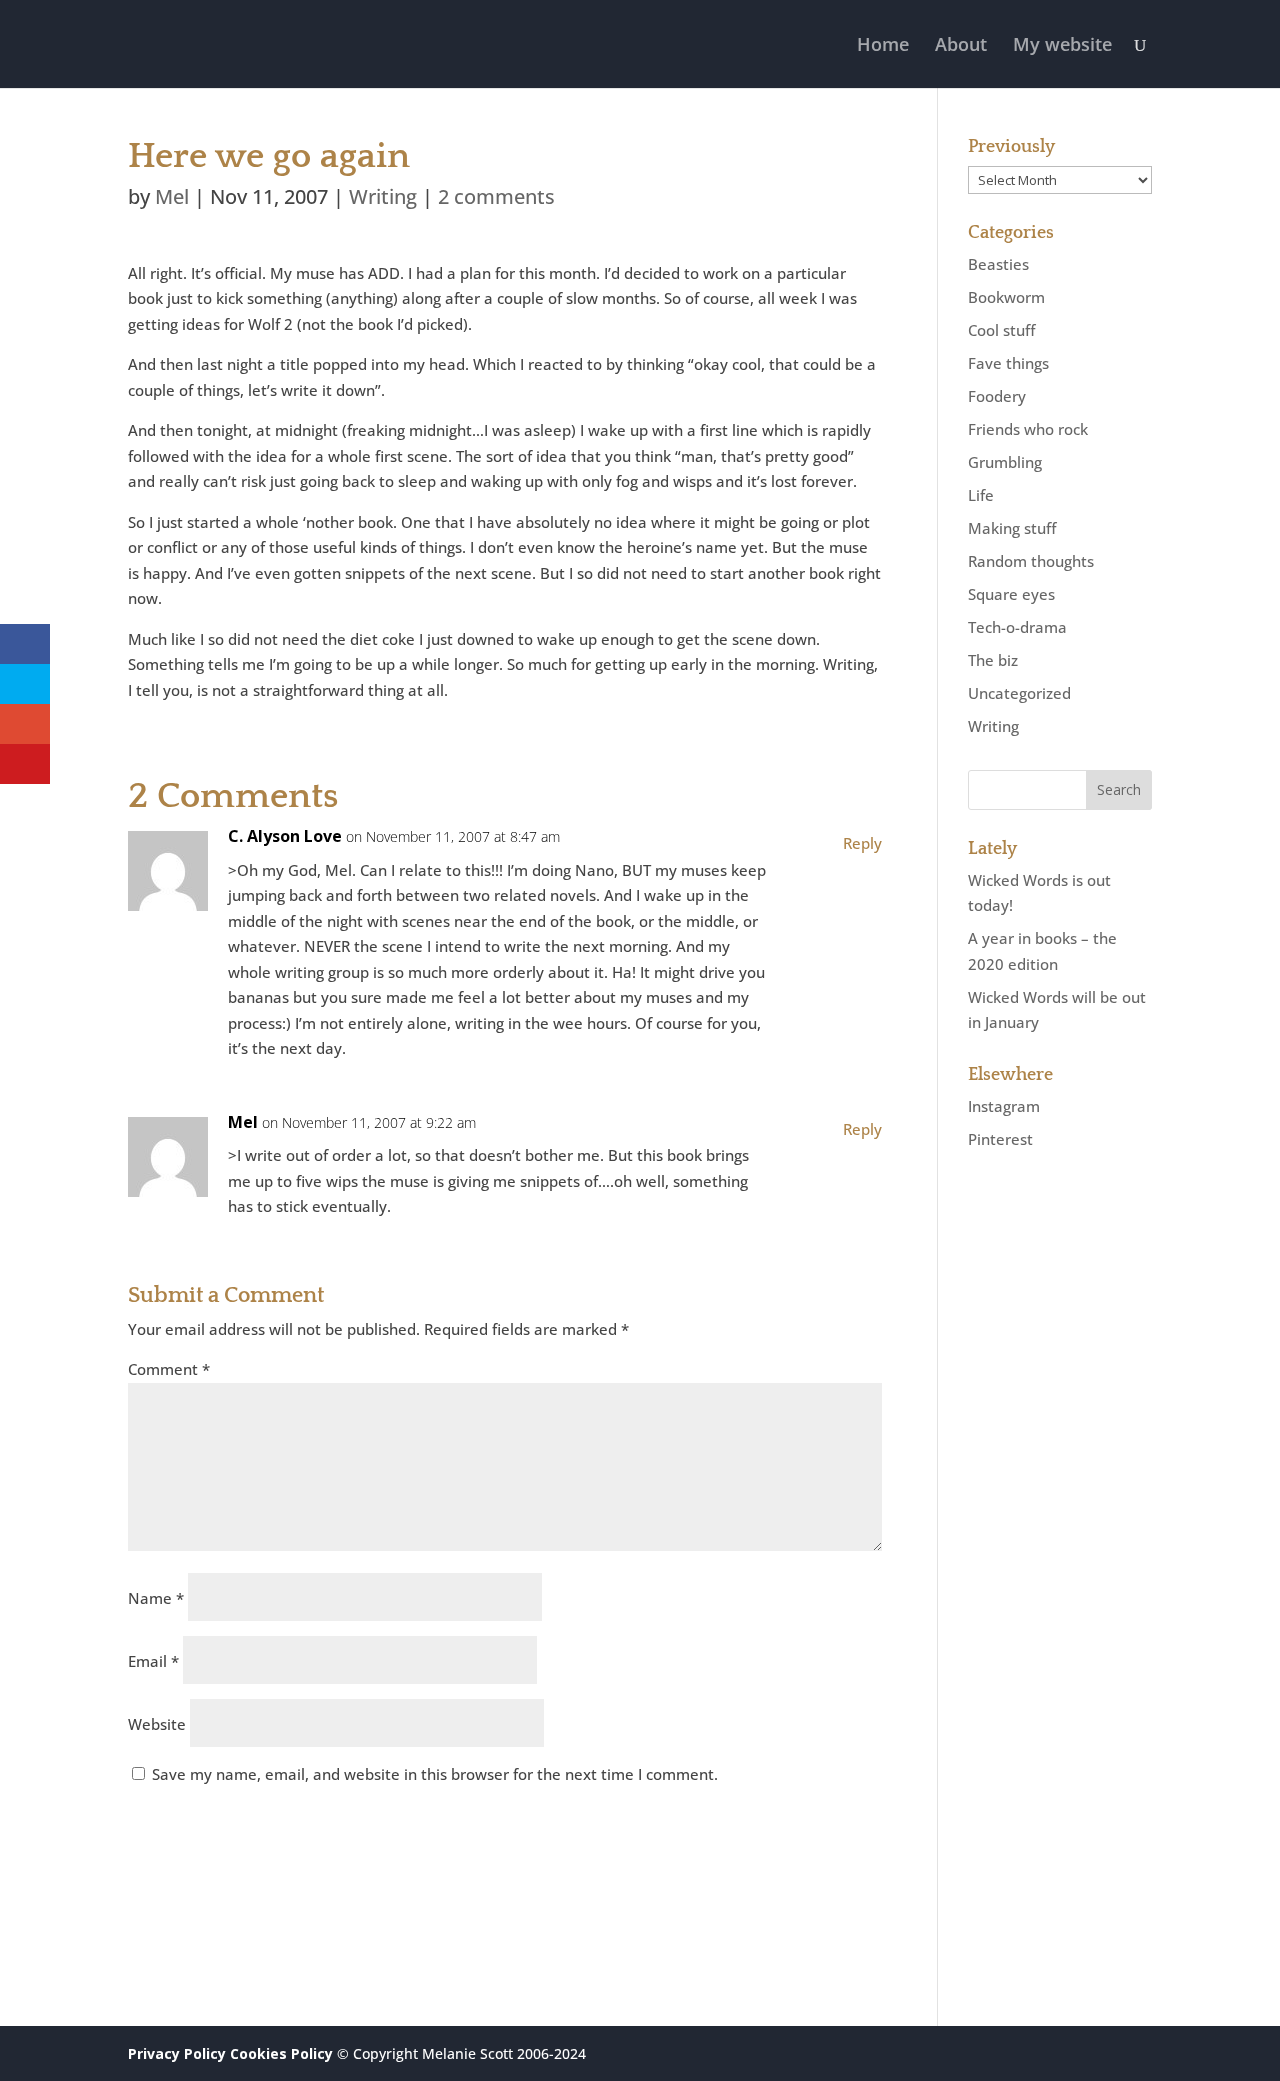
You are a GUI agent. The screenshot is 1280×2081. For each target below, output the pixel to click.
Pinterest (1000, 1139)
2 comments (496, 196)
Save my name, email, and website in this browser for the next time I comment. (435, 1774)
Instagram (1004, 1106)
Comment (169, 1369)
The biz (993, 660)
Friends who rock (1028, 429)
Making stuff (1012, 528)
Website (157, 1724)
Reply (862, 843)
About (961, 46)
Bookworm (1006, 297)
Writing (383, 196)
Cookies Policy (281, 2053)
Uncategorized (1019, 693)
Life (981, 495)
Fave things (1008, 363)
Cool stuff (1001, 330)
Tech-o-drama (1017, 627)
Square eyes (1011, 594)
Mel (172, 196)
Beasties (998, 264)
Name (156, 1598)
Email (153, 1661)
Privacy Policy (177, 2053)
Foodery (997, 396)
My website (1062, 46)
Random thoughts (1031, 561)
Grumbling (1005, 462)
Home (883, 46)
